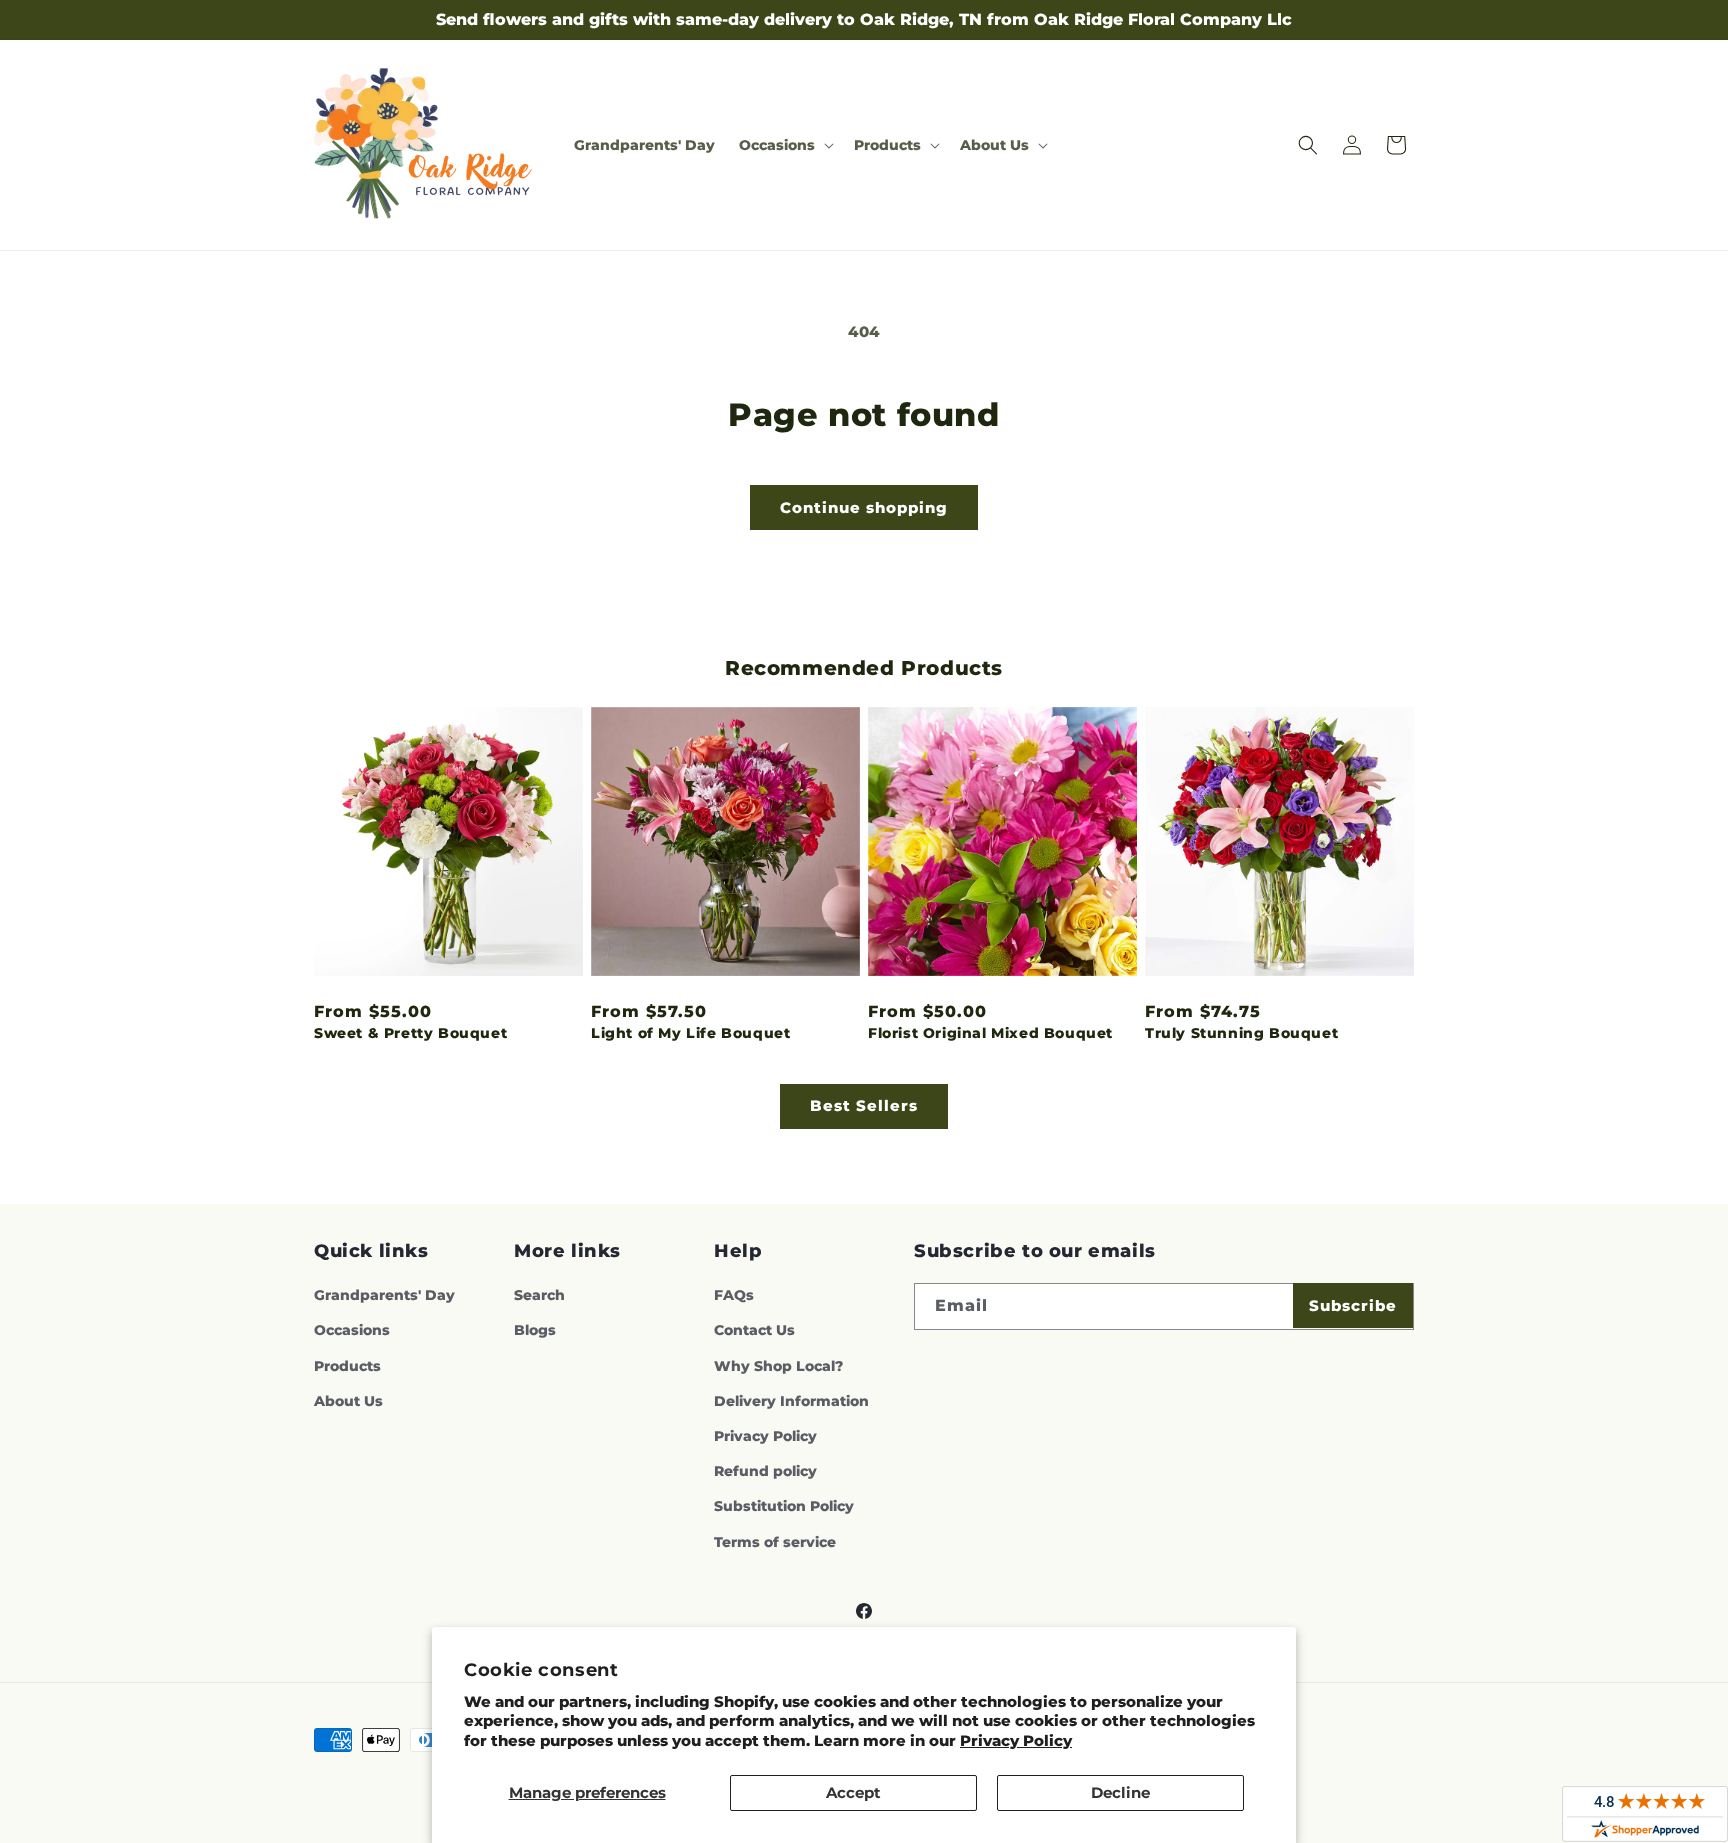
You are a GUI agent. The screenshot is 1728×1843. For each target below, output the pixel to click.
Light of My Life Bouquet (690, 1033)
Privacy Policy (1016, 1740)
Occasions (352, 1330)
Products (347, 1366)
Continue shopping (864, 507)
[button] (784, 145)
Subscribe (1353, 1305)
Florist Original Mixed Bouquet (990, 1033)
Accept (853, 1792)
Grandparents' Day (384, 1295)
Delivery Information (791, 1401)
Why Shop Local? (778, 1366)
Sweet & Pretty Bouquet (410, 1033)
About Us (348, 1401)
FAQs (734, 1295)
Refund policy (765, 1471)
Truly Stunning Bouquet (1241, 1033)
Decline (1120, 1792)
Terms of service (775, 1542)
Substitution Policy (784, 1506)
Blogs (535, 1330)
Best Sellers (864, 1105)
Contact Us (754, 1330)
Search (539, 1295)
